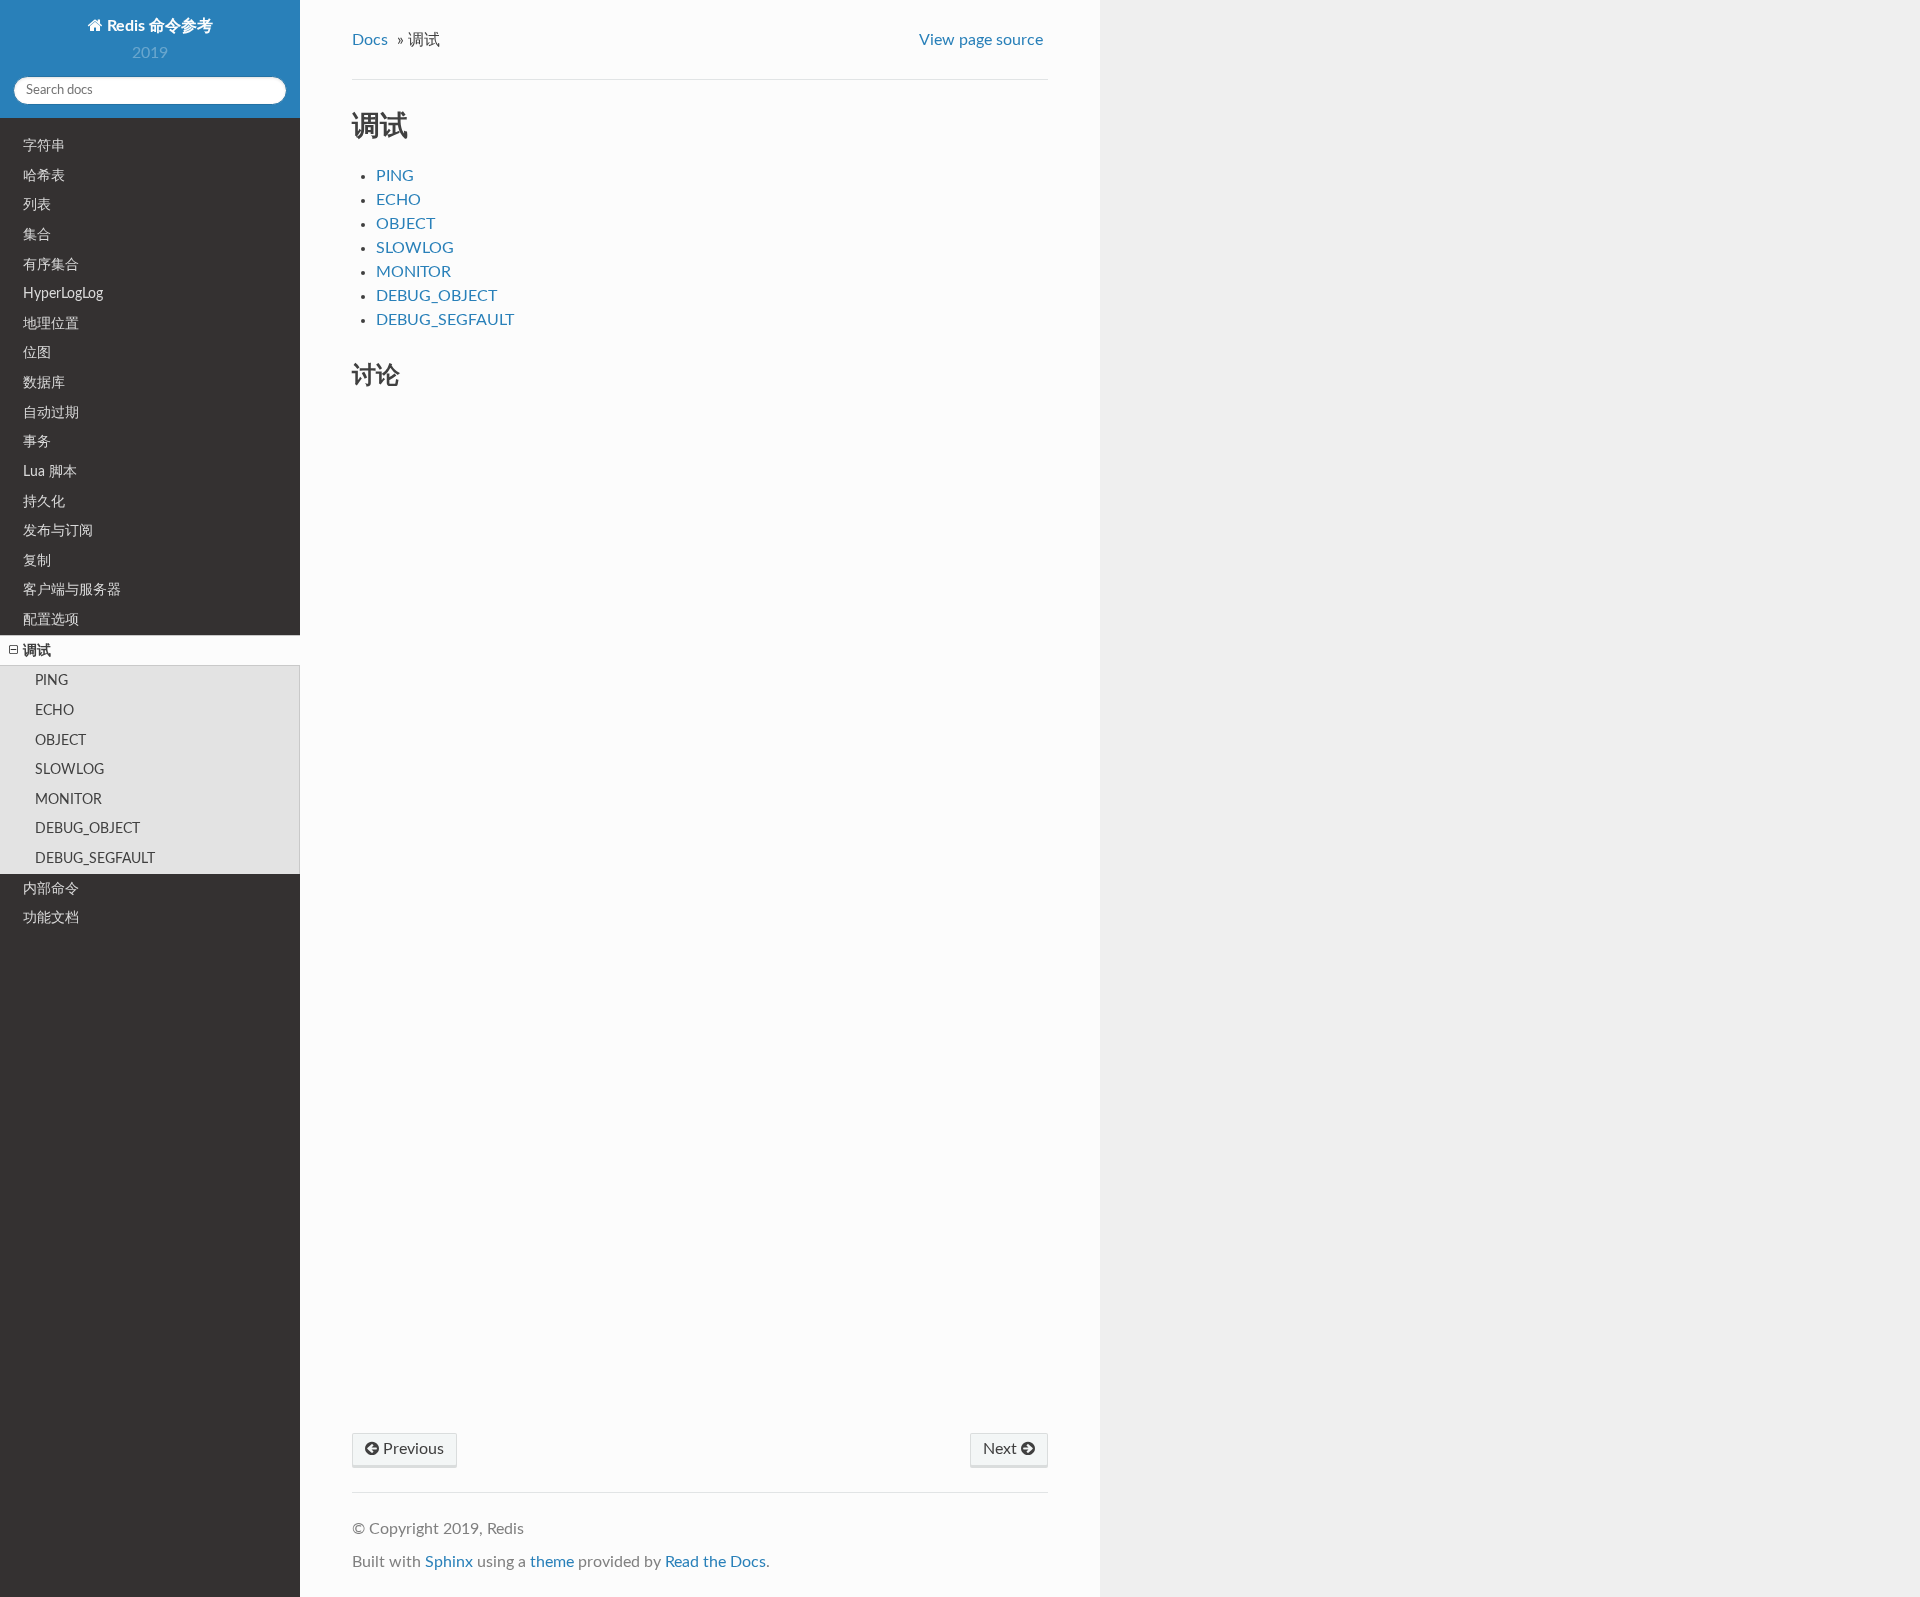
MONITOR (68, 799)
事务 (37, 441)
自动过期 (51, 412)
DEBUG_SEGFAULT (95, 858)
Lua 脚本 (50, 471)
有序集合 (51, 264)
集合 (37, 234)
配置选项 (51, 619)
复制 (37, 560)
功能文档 (51, 917)
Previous (411, 1449)
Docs (370, 40)
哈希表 (44, 175)
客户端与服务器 (72, 589)
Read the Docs (715, 1562)
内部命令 (51, 888)
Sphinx (449, 1562)
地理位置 (51, 323)
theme (552, 1562)
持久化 (44, 501)
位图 (37, 352)
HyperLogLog (63, 293)
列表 (37, 204)
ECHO (54, 710)
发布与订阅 (58, 530)
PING (51, 680)
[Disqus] (700, 661)
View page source (981, 40)
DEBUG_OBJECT (87, 828)
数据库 (44, 382)
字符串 (44, 145)
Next (1002, 1449)
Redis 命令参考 (158, 26)
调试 (37, 650)
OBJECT (60, 740)
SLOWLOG (69, 769)
